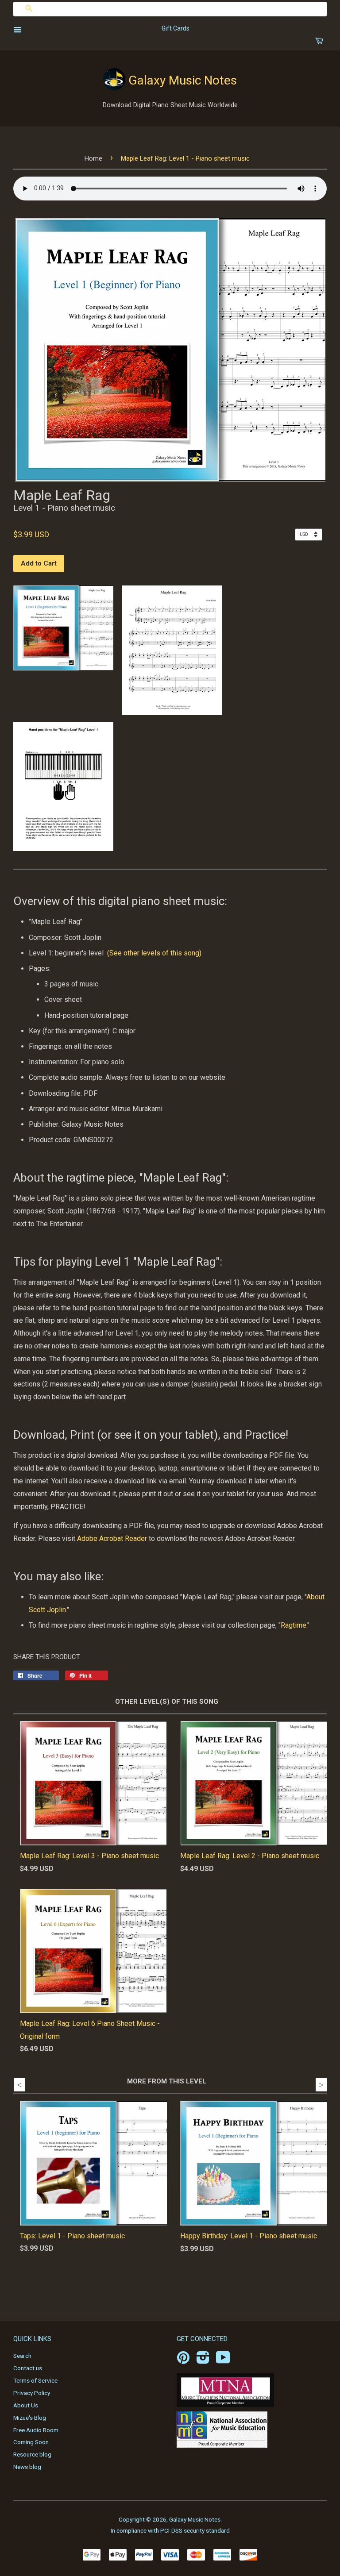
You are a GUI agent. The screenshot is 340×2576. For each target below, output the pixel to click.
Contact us (28, 2368)
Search (22, 2356)
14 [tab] (187, 2275)
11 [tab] (147, 2275)
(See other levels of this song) (154, 953)
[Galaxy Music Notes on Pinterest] (183, 2360)
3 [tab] (41, 2275)
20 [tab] (267, 2275)
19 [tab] (253, 2275)
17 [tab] (227, 2275)
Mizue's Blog (30, 2418)
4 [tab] (54, 2275)
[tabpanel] (87, 2185)
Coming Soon (31, 2442)
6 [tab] (81, 2275)
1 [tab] (14, 2275)
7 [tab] (94, 2275)
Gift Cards (176, 28)
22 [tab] (293, 2275)
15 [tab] (200, 2275)
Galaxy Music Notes (183, 80)
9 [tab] (120, 2275)
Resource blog (32, 2454)
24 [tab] (320, 2275)
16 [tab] (213, 2275)
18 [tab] (240, 2275)
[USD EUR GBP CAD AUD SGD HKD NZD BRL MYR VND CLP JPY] (311, 534)
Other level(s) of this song (167, 1702)
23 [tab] (306, 2275)
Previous (19, 2085)
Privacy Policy (32, 2393)
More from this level (167, 2081)
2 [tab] (27, 2275)
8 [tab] (107, 2275)
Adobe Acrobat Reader (112, 1538)
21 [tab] (280, 2275)
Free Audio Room (36, 2430)
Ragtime (294, 1625)
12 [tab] (160, 2275)
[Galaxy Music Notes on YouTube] (223, 2360)
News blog (27, 2467)
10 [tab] (134, 2275)
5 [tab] (67, 2275)
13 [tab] (174, 2275)
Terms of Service (35, 2380)
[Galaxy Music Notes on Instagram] (203, 2360)
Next (321, 2085)
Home (93, 158)
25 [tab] (167, 2288)
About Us (26, 2405)
